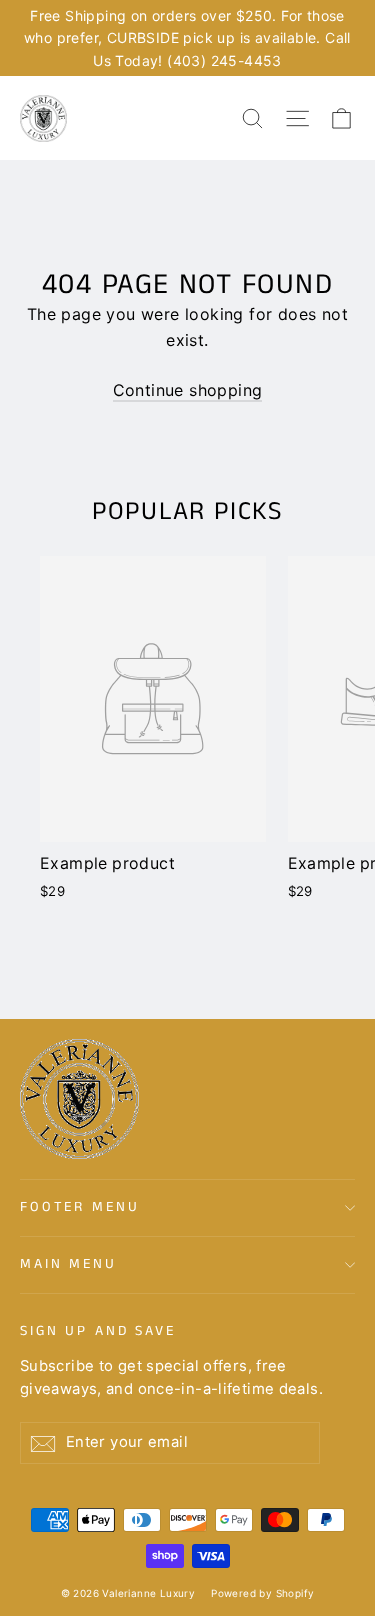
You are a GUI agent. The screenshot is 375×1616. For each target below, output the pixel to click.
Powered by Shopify (262, 1593)
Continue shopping (188, 390)
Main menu (68, 1264)
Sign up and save (98, 1330)
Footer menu (79, 1207)
